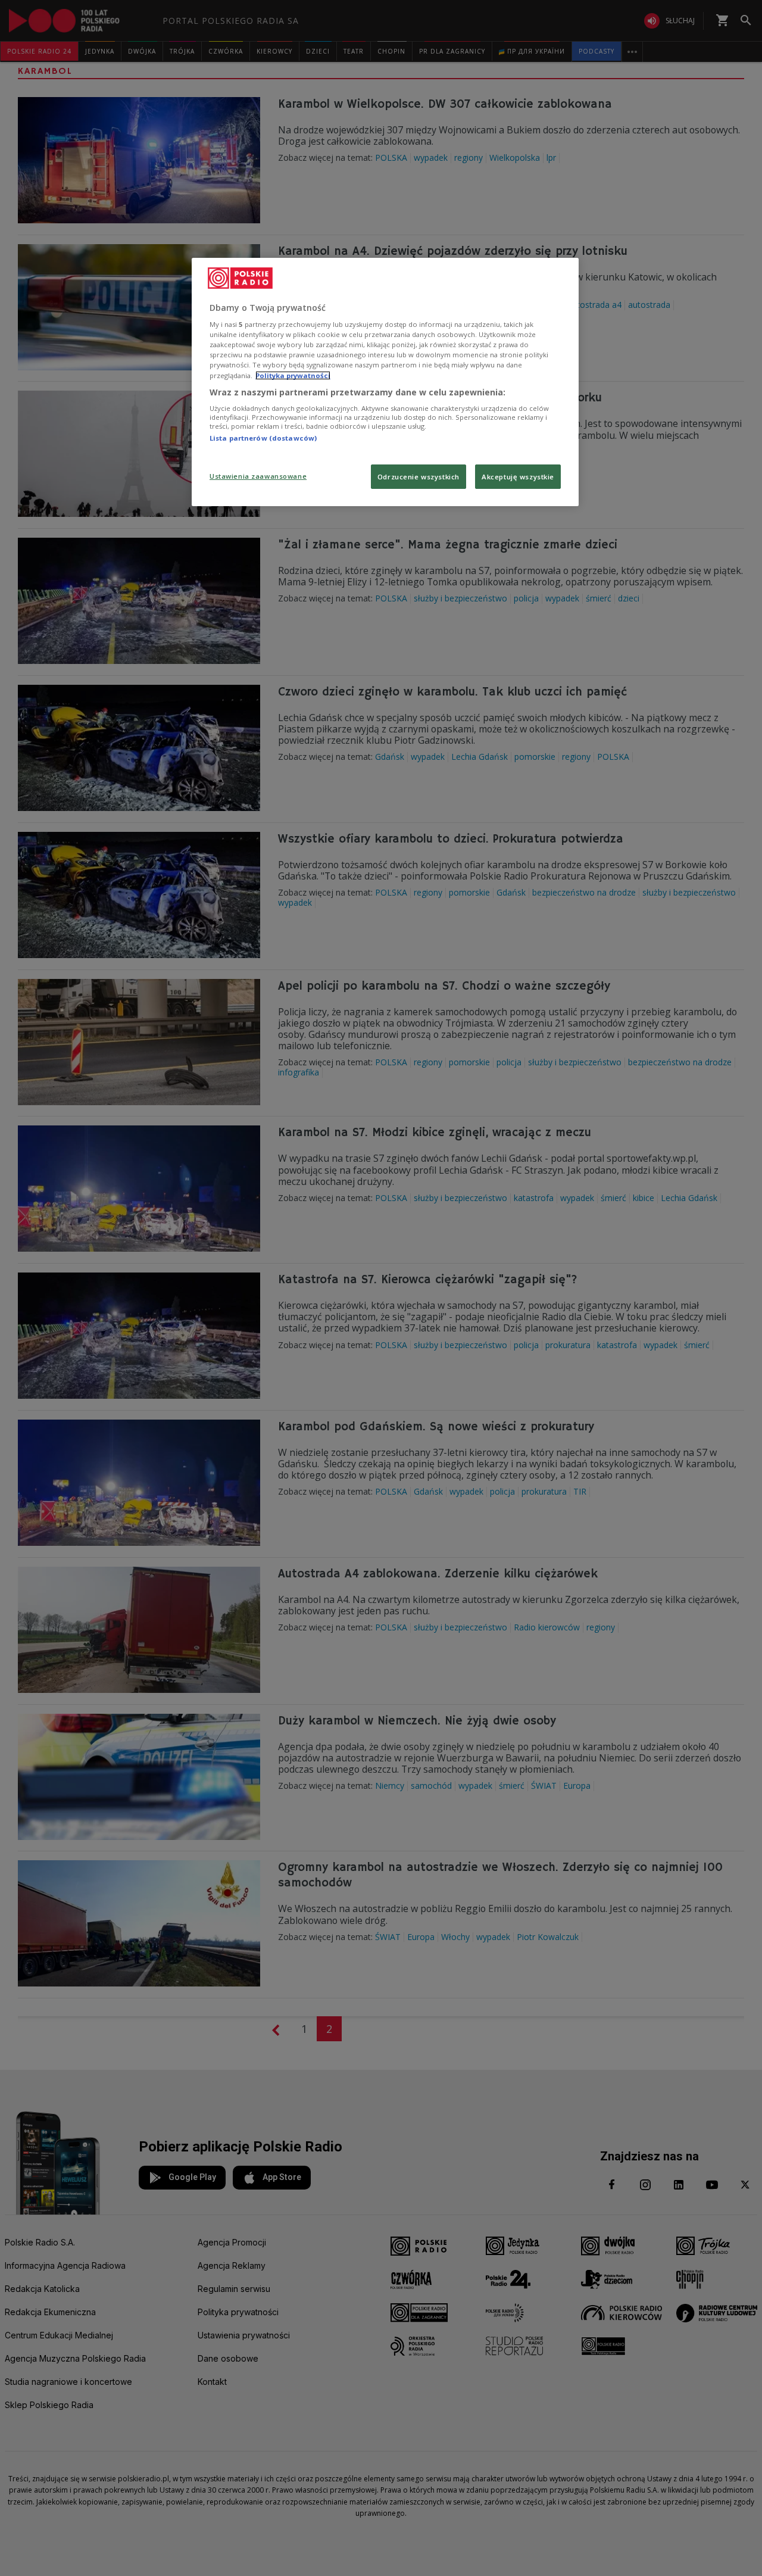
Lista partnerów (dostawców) (263, 438)
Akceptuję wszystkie (518, 477)
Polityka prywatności (293, 375)
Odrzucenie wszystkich (419, 477)
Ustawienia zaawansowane (258, 476)
